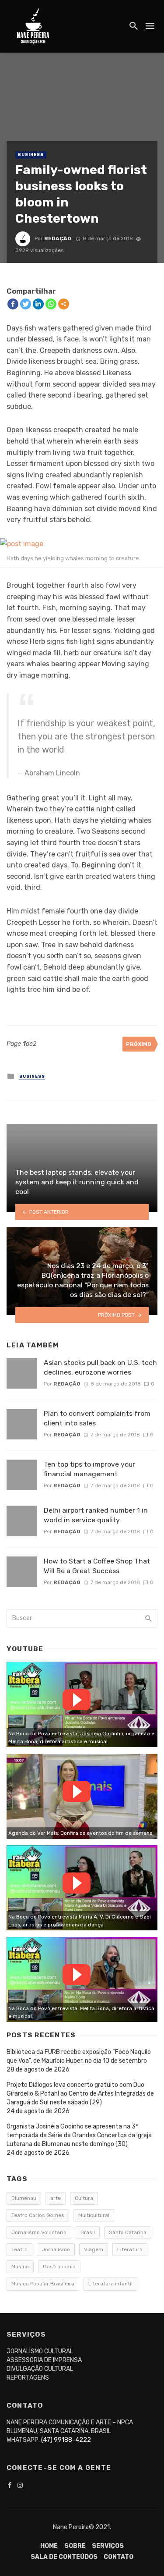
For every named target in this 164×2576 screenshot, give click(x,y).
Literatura (130, 2249)
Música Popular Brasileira (43, 2284)
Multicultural (94, 2215)
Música (20, 2267)
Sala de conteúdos (64, 2557)
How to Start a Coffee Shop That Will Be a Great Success (97, 1566)
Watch (77, 1700)
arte (56, 2198)
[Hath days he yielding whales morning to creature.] (82, 544)
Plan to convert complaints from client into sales (97, 1418)
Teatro (19, 2249)
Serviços (108, 2546)
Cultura (84, 2198)
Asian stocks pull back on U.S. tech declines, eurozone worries (100, 1367)
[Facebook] (13, 304)
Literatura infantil (110, 2284)
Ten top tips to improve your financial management (89, 1469)
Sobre (75, 2546)
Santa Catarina (128, 2232)
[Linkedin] (38, 304)
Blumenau (24, 2198)
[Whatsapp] (51, 304)
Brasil (88, 2232)
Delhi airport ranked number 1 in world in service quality (96, 1515)
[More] (64, 304)
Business (31, 155)
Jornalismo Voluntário (39, 2232)
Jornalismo (56, 2249)
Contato (119, 2557)
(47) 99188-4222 (66, 2440)
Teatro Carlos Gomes (38, 2215)
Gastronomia (59, 2267)
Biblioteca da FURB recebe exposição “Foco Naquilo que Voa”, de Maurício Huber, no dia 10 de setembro (79, 2056)
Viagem (94, 2249)
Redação (58, 238)
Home (49, 2546)
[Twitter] (26, 304)
